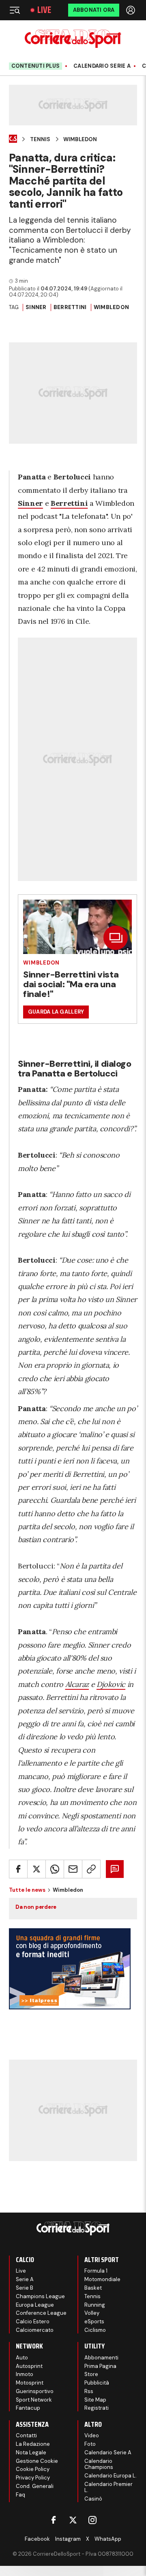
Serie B (25, 2288)
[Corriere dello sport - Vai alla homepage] (73, 39)
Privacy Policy (33, 2478)
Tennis (40, 140)
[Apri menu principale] (15, 10)
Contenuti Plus (36, 66)
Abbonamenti (101, 2358)
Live (44, 10)
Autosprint (29, 2366)
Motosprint (30, 2383)
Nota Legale (31, 2452)
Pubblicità (97, 2383)
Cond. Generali (35, 2486)
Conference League (41, 2313)
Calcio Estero (33, 2321)
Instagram (68, 2539)
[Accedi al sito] (131, 10)
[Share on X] (36, 1869)
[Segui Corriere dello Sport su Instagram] (92, 2520)
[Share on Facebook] (18, 1869)
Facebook (37, 2539)
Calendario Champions (99, 2464)
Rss (89, 2391)
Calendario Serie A (102, 66)
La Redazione (33, 2444)
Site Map (95, 2400)
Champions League (40, 2296)
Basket (93, 2288)
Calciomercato (35, 2330)
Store (91, 2374)
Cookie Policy (33, 2469)
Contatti (26, 2435)
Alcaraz (77, 1684)
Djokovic (111, 1684)
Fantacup (28, 2408)
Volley (92, 2313)
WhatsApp (108, 2539)
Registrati (97, 2408)
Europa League (35, 2305)
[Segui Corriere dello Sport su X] (73, 2520)
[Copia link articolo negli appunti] (91, 1869)
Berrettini (70, 307)
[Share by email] (73, 1869)
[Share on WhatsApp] (55, 1869)
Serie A (25, 2279)
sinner (36, 307)
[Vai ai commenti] (115, 1869)
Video (92, 2435)
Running (95, 2305)
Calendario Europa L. (111, 2476)
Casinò (93, 2499)
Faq (20, 2495)
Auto (22, 2358)
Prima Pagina (100, 2366)
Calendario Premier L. (108, 2487)
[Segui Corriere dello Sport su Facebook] (54, 2520)
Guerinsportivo (35, 2391)
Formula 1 (96, 2271)
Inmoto (25, 2374)
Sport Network (34, 2400)
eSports (94, 2321)
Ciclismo (95, 2330)
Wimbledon (80, 140)
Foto (90, 2444)
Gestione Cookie (37, 2461)
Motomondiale (102, 2279)
